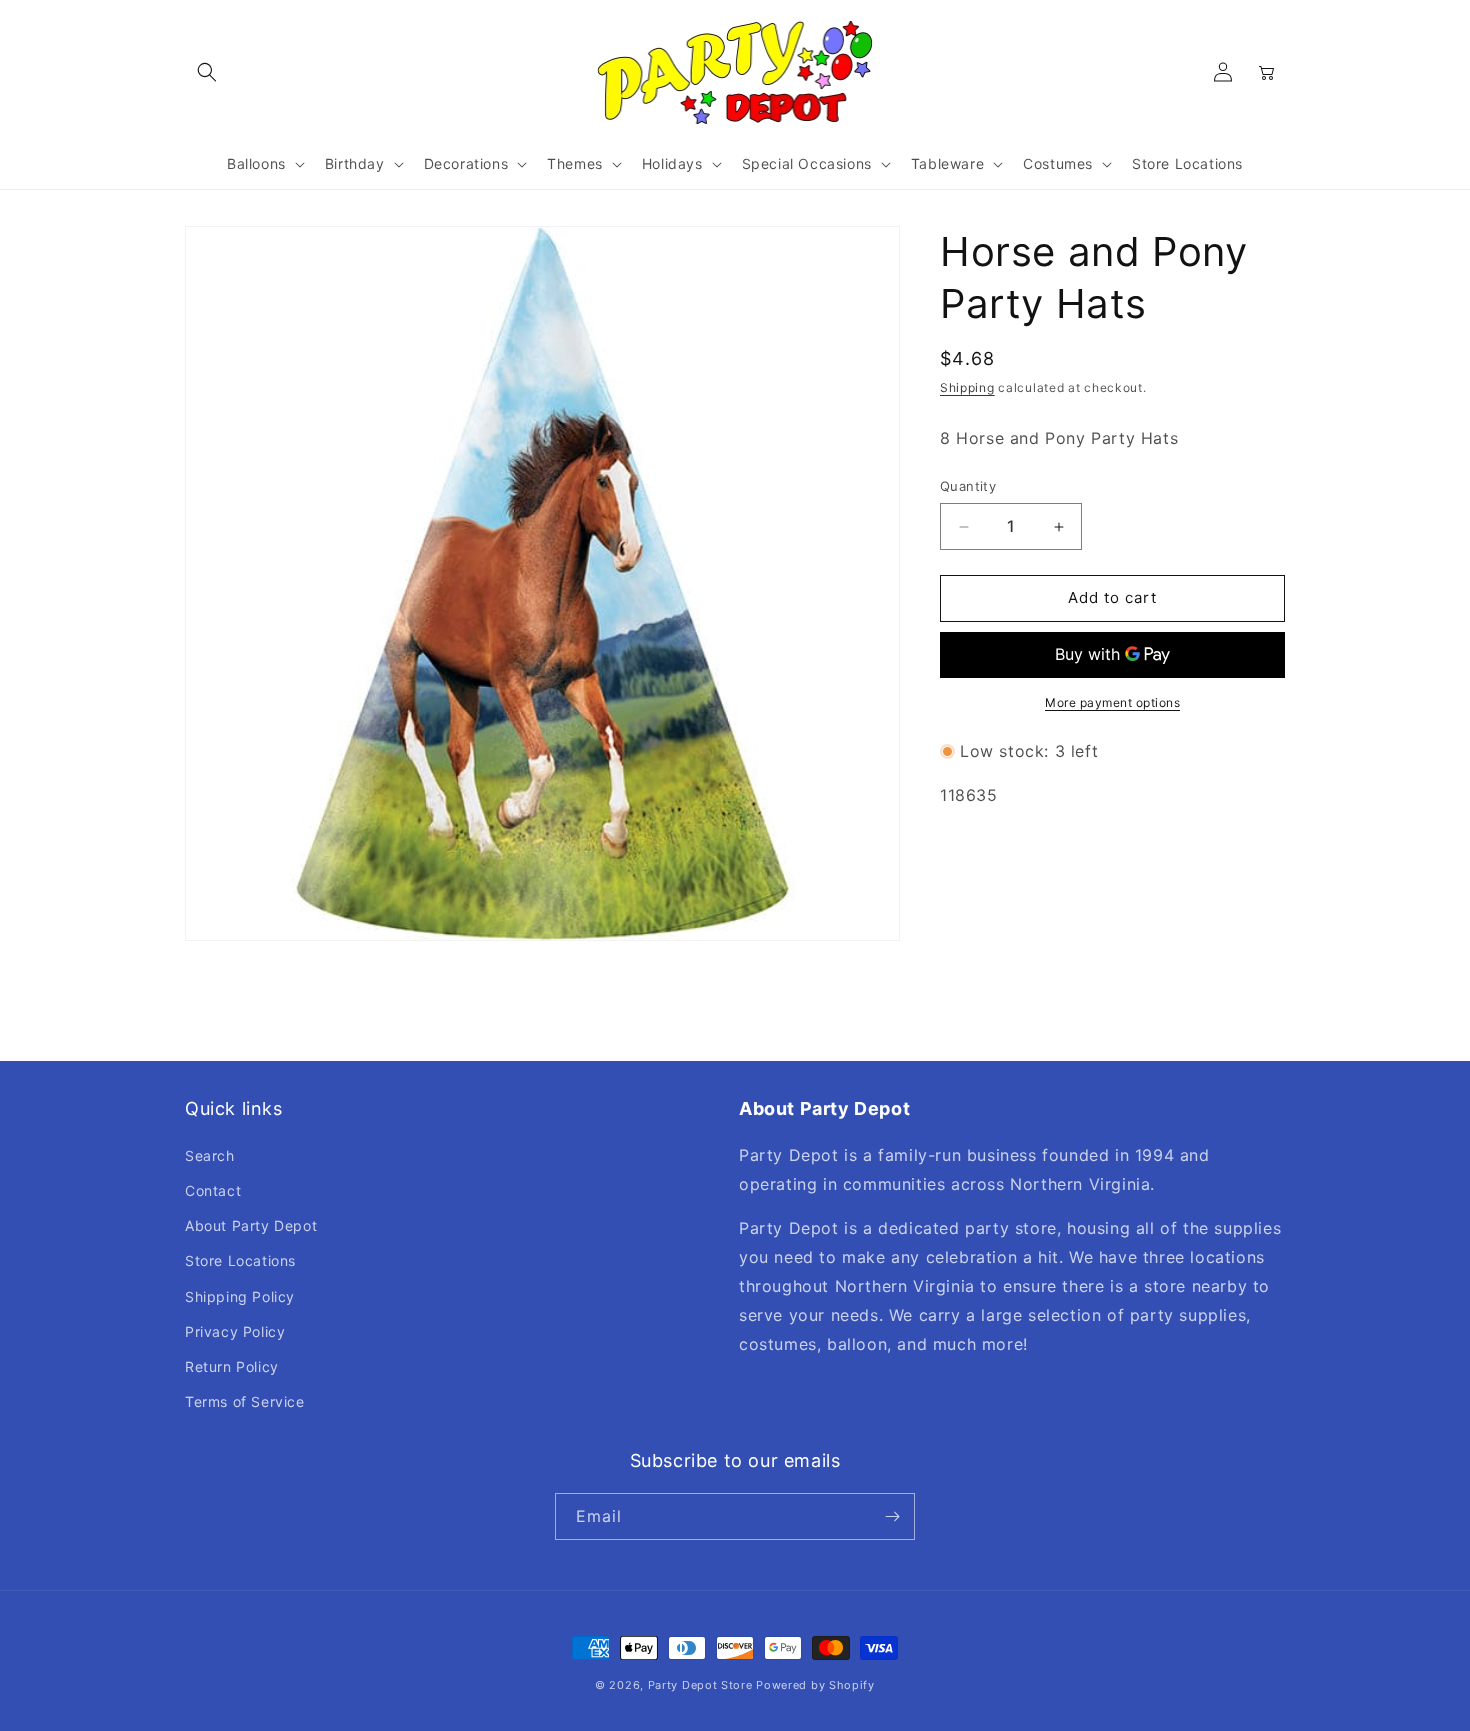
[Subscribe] (892, 1516)
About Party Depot (251, 1225)
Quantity (968, 487)
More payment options (1112, 702)
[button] (207, 72)
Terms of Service (245, 1401)
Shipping (967, 387)
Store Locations (240, 1260)
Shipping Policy (240, 1296)
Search (210, 1155)
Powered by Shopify (815, 1685)
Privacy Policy (235, 1331)
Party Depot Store (700, 1685)
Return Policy (232, 1366)
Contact (213, 1190)
